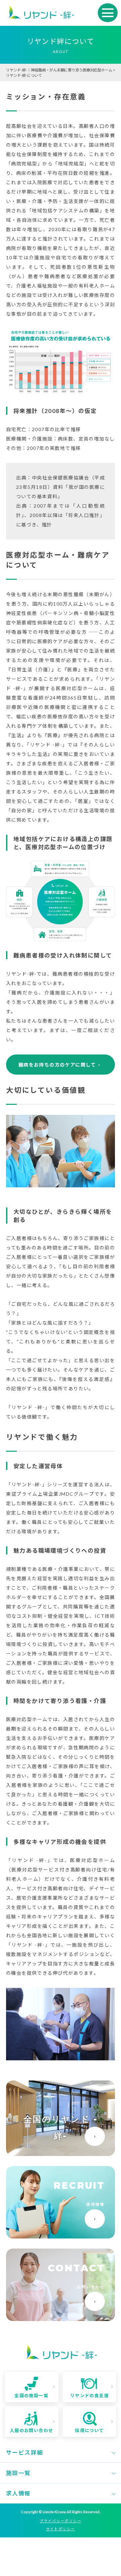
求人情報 (18, 2493)
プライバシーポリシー (61, 2521)
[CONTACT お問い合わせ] (61, 2318)
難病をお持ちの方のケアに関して (57, 1065)
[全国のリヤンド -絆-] (61, 2153)
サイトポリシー (61, 2529)
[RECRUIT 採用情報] (61, 2236)
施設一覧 (18, 2473)
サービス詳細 (25, 2453)
